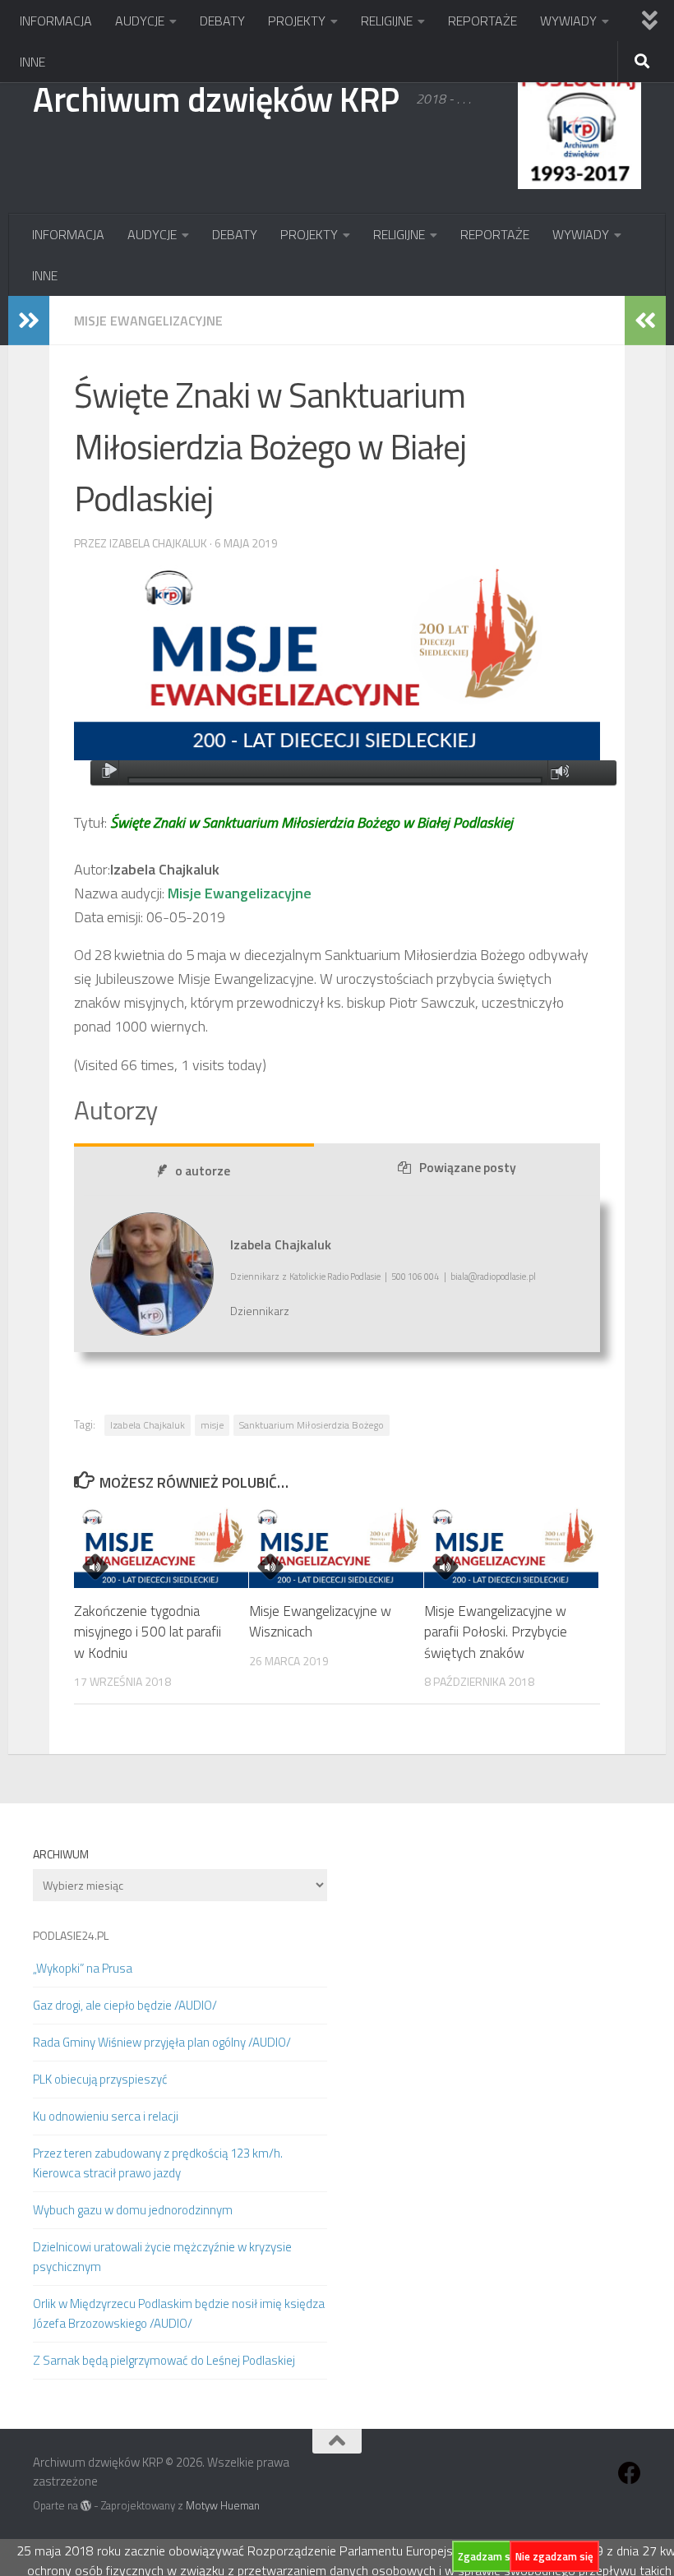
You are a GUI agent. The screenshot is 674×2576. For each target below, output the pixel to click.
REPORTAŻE (482, 21)
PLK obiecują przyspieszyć (100, 2079)
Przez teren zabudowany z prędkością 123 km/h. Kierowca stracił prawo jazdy (158, 2163)
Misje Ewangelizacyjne (148, 321)
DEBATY (222, 21)
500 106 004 (415, 1276)
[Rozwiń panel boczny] (29, 321)
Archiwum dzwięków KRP (216, 99)
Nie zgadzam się (554, 2556)
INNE (32, 62)
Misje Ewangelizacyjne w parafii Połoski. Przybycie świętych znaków (496, 1632)
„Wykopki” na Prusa (83, 1968)
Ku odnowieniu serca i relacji (106, 2116)
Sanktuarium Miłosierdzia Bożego (312, 1425)
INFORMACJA (56, 21)
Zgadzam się (488, 2556)
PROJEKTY (297, 21)
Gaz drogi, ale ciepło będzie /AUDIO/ (125, 2005)
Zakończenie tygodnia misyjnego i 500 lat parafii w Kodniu (148, 1632)
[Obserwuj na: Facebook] (630, 2473)
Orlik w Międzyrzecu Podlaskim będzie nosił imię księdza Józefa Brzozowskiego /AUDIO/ (179, 2313)
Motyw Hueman (223, 2505)
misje (212, 1425)
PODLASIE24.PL (71, 1935)
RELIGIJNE (387, 21)
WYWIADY (568, 21)
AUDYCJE (140, 21)
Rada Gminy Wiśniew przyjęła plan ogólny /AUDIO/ (162, 2042)
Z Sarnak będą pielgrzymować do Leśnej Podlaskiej (164, 2360)
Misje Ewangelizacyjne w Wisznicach (320, 1622)
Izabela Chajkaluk (148, 1425)
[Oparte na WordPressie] (86, 2506)
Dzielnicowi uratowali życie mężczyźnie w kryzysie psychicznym (162, 2257)
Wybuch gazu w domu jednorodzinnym (133, 2210)
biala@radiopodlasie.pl (493, 1276)
